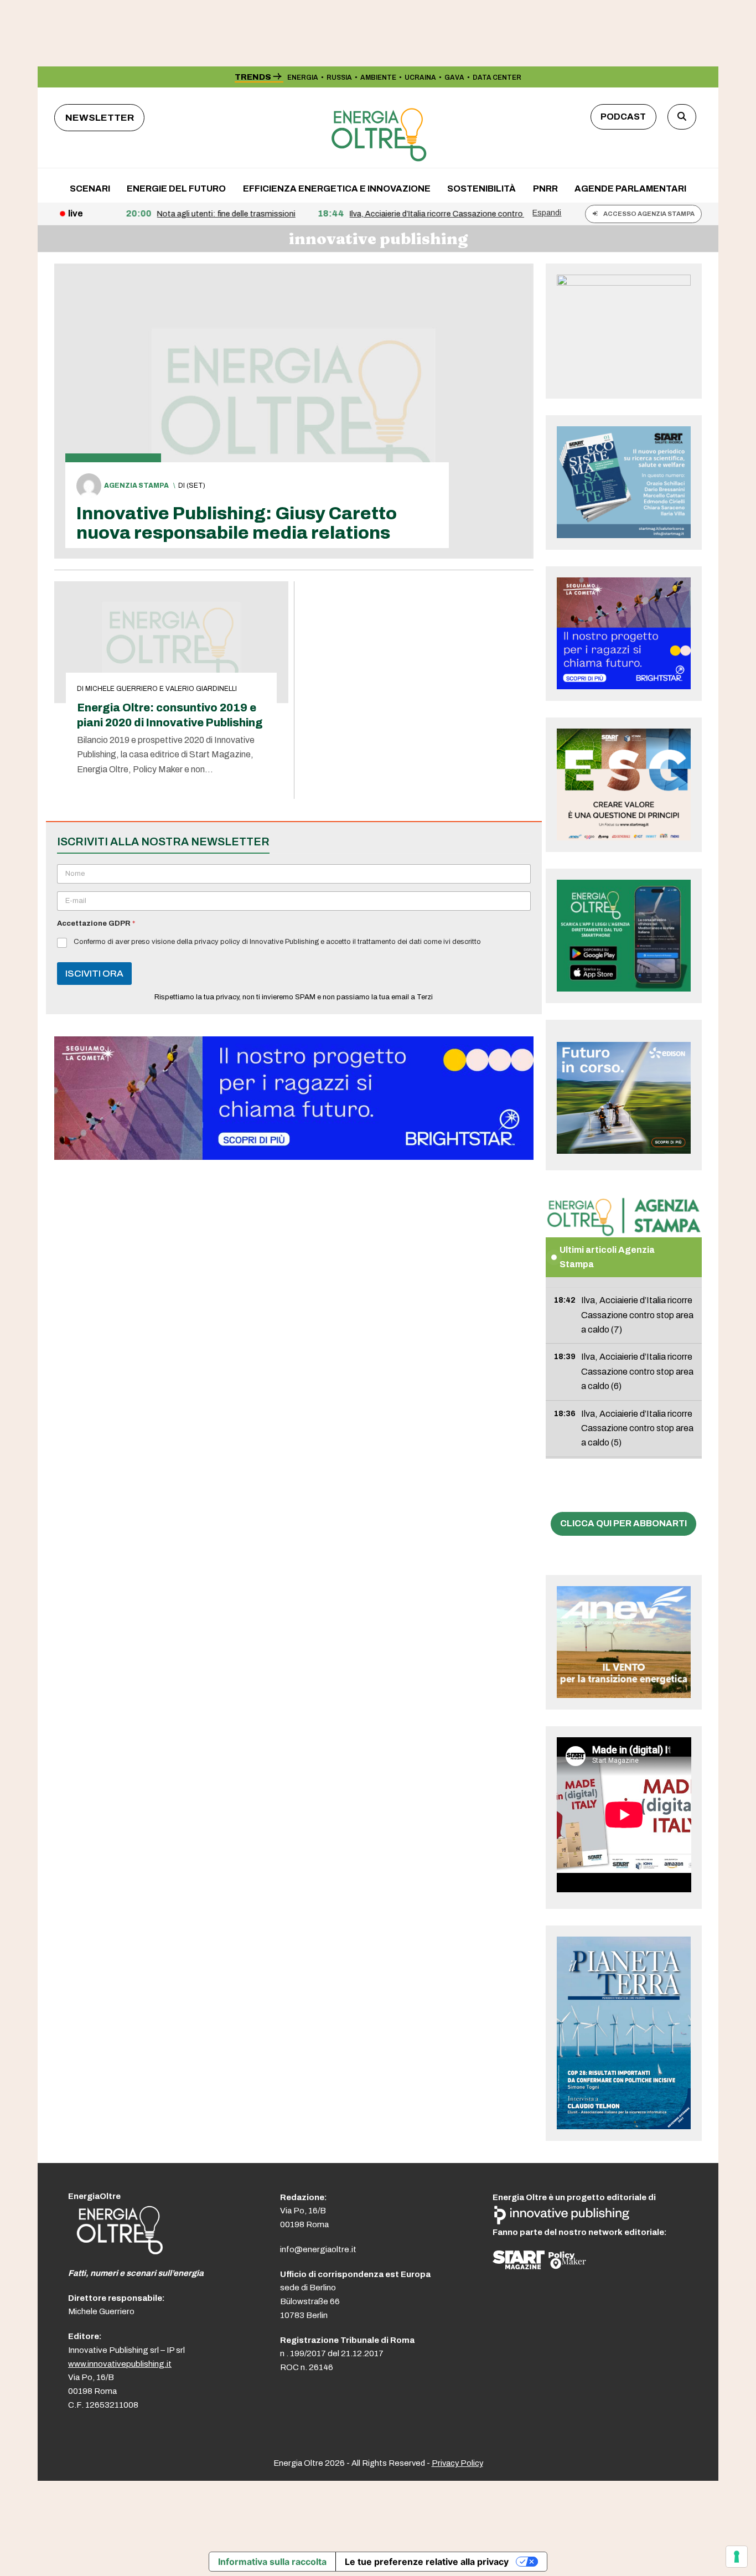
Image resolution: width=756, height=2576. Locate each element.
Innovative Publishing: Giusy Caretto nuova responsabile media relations (237, 523)
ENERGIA (303, 78)
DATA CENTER (497, 78)
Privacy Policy (457, 2463)
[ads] (294, 1157)
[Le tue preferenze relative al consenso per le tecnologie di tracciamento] (737, 2557)
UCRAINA (420, 78)
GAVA (454, 78)
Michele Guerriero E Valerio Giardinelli (161, 689)
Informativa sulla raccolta (272, 2562)
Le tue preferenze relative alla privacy (427, 2562)
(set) (196, 486)
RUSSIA (339, 78)
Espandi (547, 213)
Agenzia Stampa (136, 486)
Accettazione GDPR (96, 923)
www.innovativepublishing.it (120, 2364)
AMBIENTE (378, 78)
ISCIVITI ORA (94, 974)
